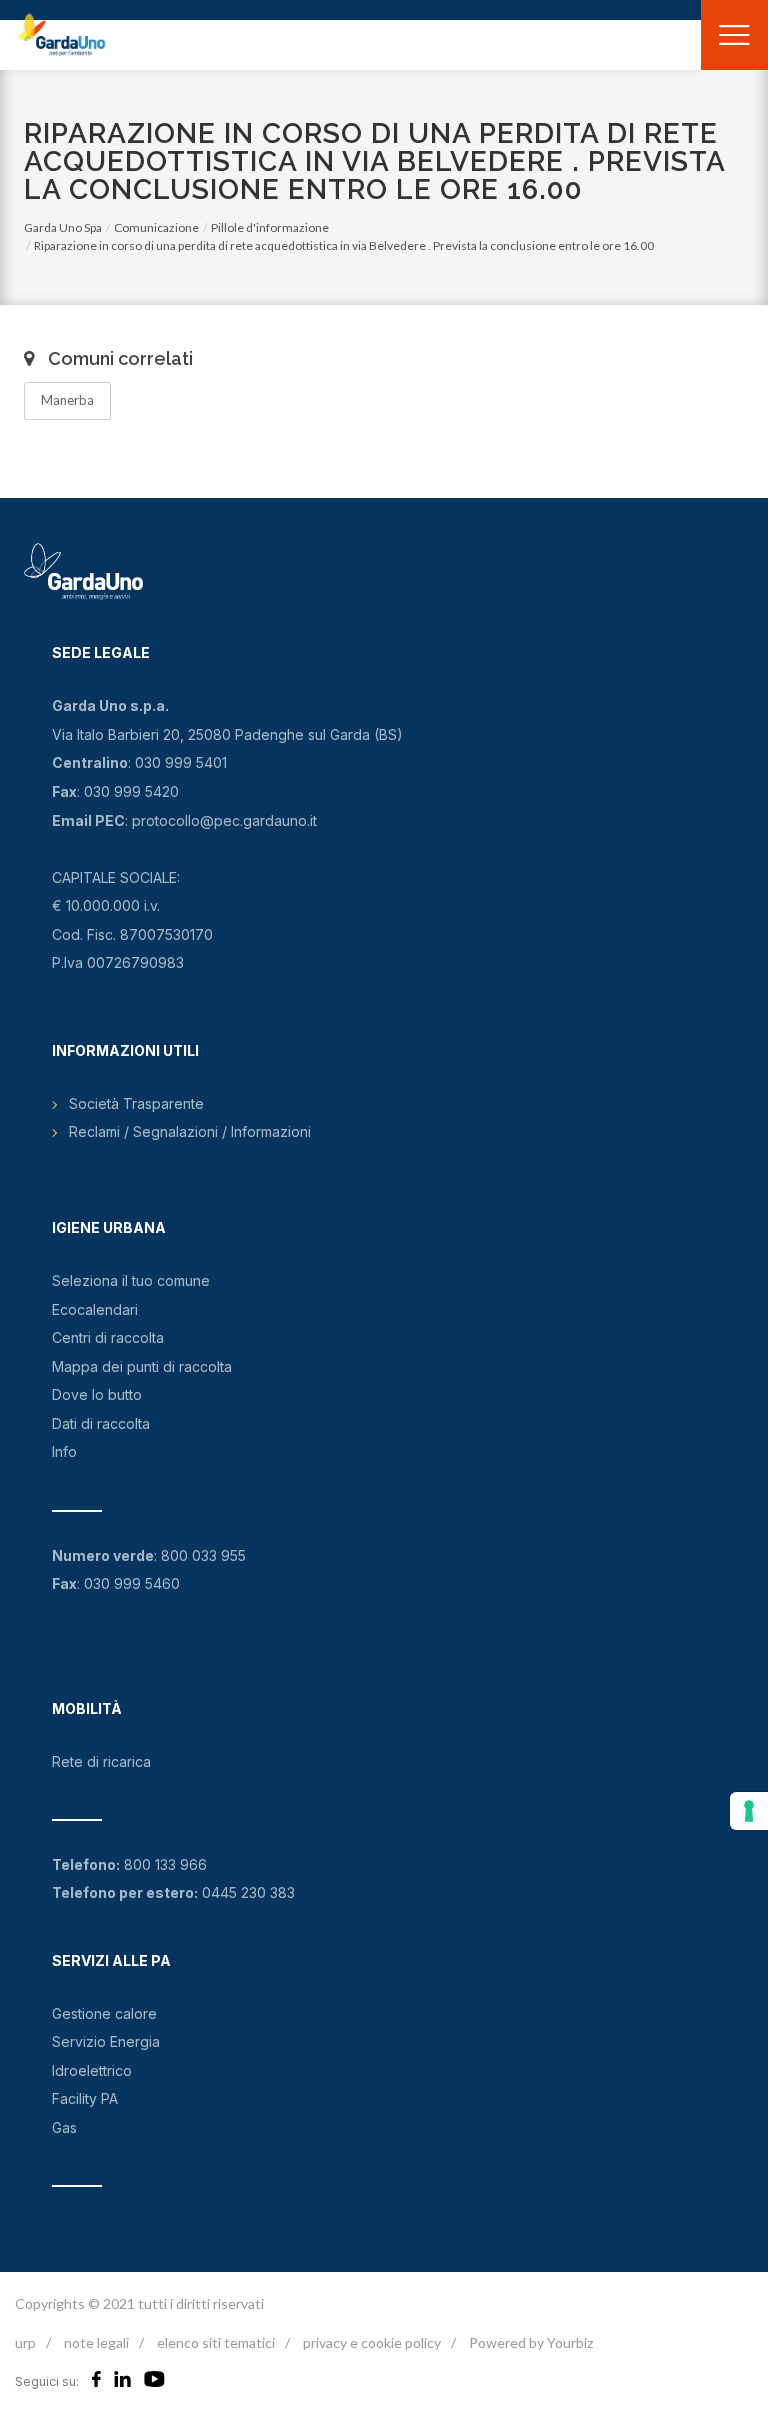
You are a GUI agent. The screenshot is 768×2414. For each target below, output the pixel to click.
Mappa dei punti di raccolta (142, 1366)
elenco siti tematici (216, 2342)
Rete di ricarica (101, 1761)
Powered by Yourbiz (531, 2342)
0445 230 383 (248, 1892)
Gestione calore (104, 2013)
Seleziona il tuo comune (131, 1280)
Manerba (67, 400)
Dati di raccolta (101, 1423)
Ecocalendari (95, 1309)
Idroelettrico (92, 2070)
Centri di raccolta (108, 1337)
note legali (96, 2342)
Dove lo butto (97, 1394)
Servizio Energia (106, 2041)
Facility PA (85, 2098)
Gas (64, 2127)
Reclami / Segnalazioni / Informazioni (190, 1131)
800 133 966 (165, 1864)
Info (64, 1451)
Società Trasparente (136, 1103)
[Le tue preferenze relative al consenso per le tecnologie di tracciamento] (749, 1811)
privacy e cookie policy (372, 2342)
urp (25, 2342)
